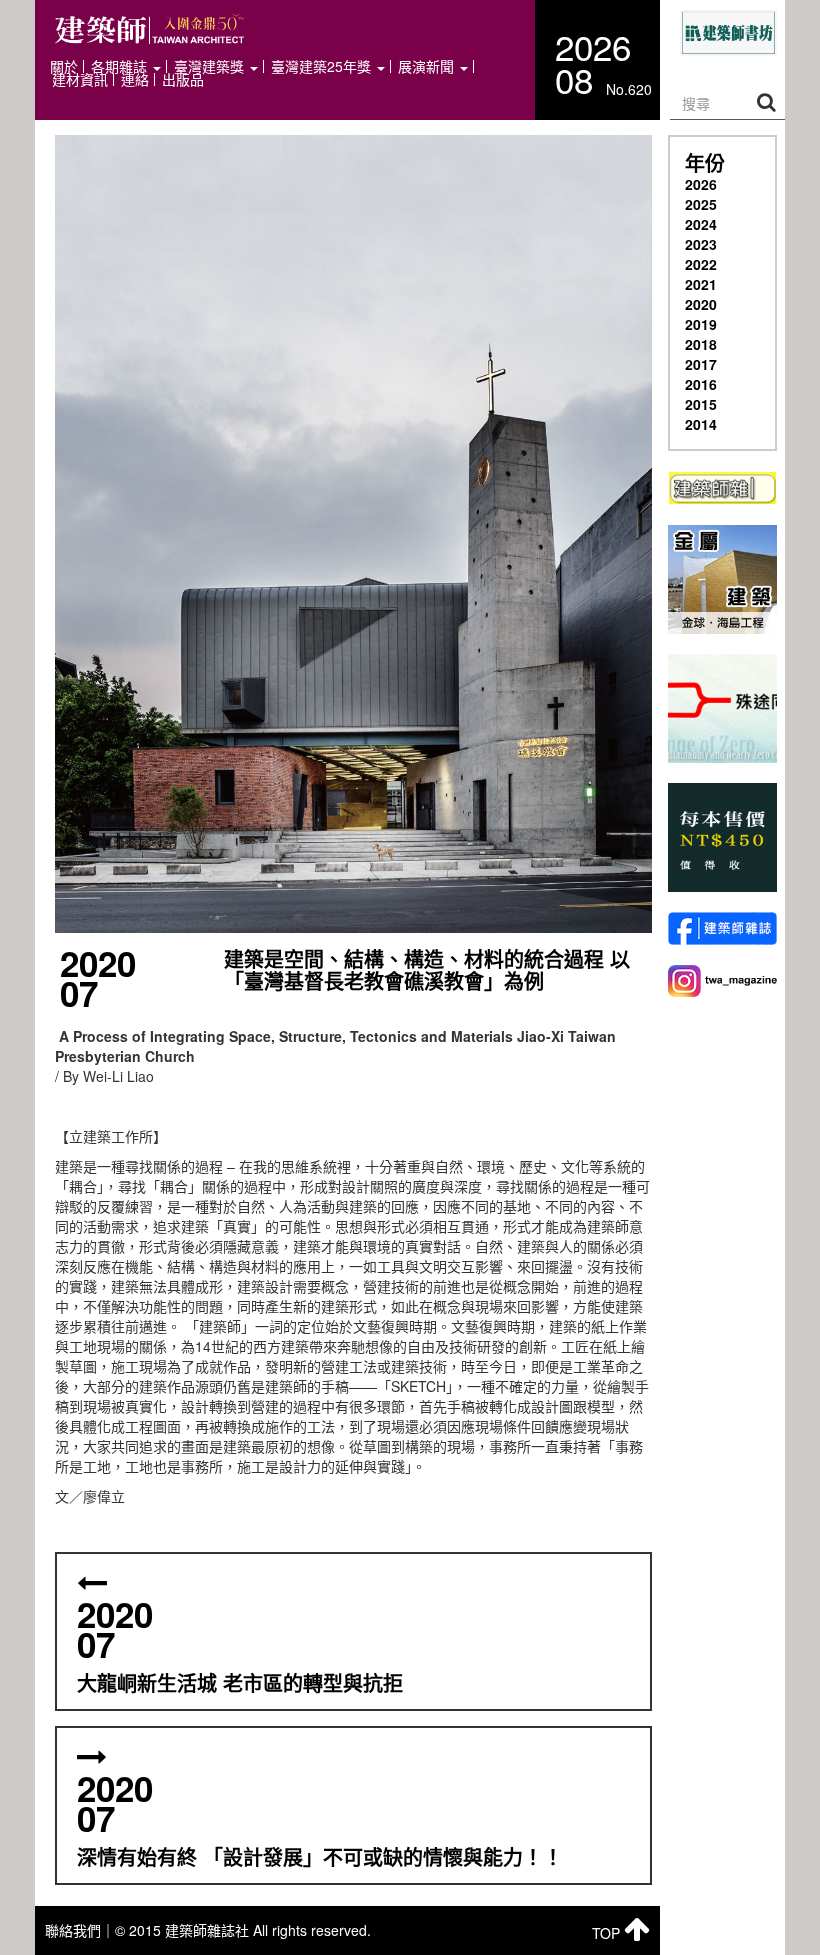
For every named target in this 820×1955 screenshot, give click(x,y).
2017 (701, 364)
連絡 (135, 79)
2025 (701, 204)
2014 (701, 424)
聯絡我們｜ (80, 1930)
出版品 (183, 79)
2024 (701, 224)
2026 (701, 184)
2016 (701, 384)
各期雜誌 (121, 66)
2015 (701, 404)
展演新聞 (428, 66)
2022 (701, 264)
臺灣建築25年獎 (323, 66)
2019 (701, 324)
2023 (701, 244)
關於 (64, 66)
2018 (701, 344)
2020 (701, 304)
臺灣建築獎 (211, 66)
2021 (701, 284)
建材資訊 (80, 79)
